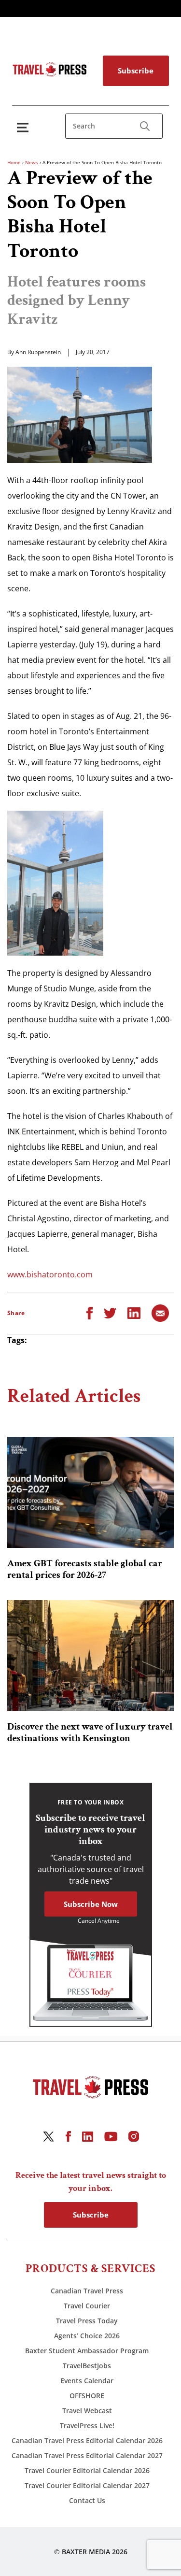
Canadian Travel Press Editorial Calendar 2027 (87, 2455)
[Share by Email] (160, 1312)
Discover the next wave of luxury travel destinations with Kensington (90, 1732)
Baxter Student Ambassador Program (87, 2351)
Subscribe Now (91, 1904)
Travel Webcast (87, 2411)
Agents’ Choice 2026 (87, 2336)
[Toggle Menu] (25, 127)
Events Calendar (87, 2381)
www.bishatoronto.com (50, 1274)
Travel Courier (87, 2306)
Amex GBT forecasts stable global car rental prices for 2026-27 (85, 1569)
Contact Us (87, 2500)
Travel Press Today (87, 2321)
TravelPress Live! (87, 2426)
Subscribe (136, 71)
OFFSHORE (87, 2396)
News (32, 162)
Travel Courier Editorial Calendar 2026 (87, 2470)
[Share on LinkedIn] (134, 1312)
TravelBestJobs (87, 2366)
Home (14, 162)
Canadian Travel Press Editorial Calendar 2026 (87, 2440)
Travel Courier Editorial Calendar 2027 (87, 2485)
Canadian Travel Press (87, 2291)
